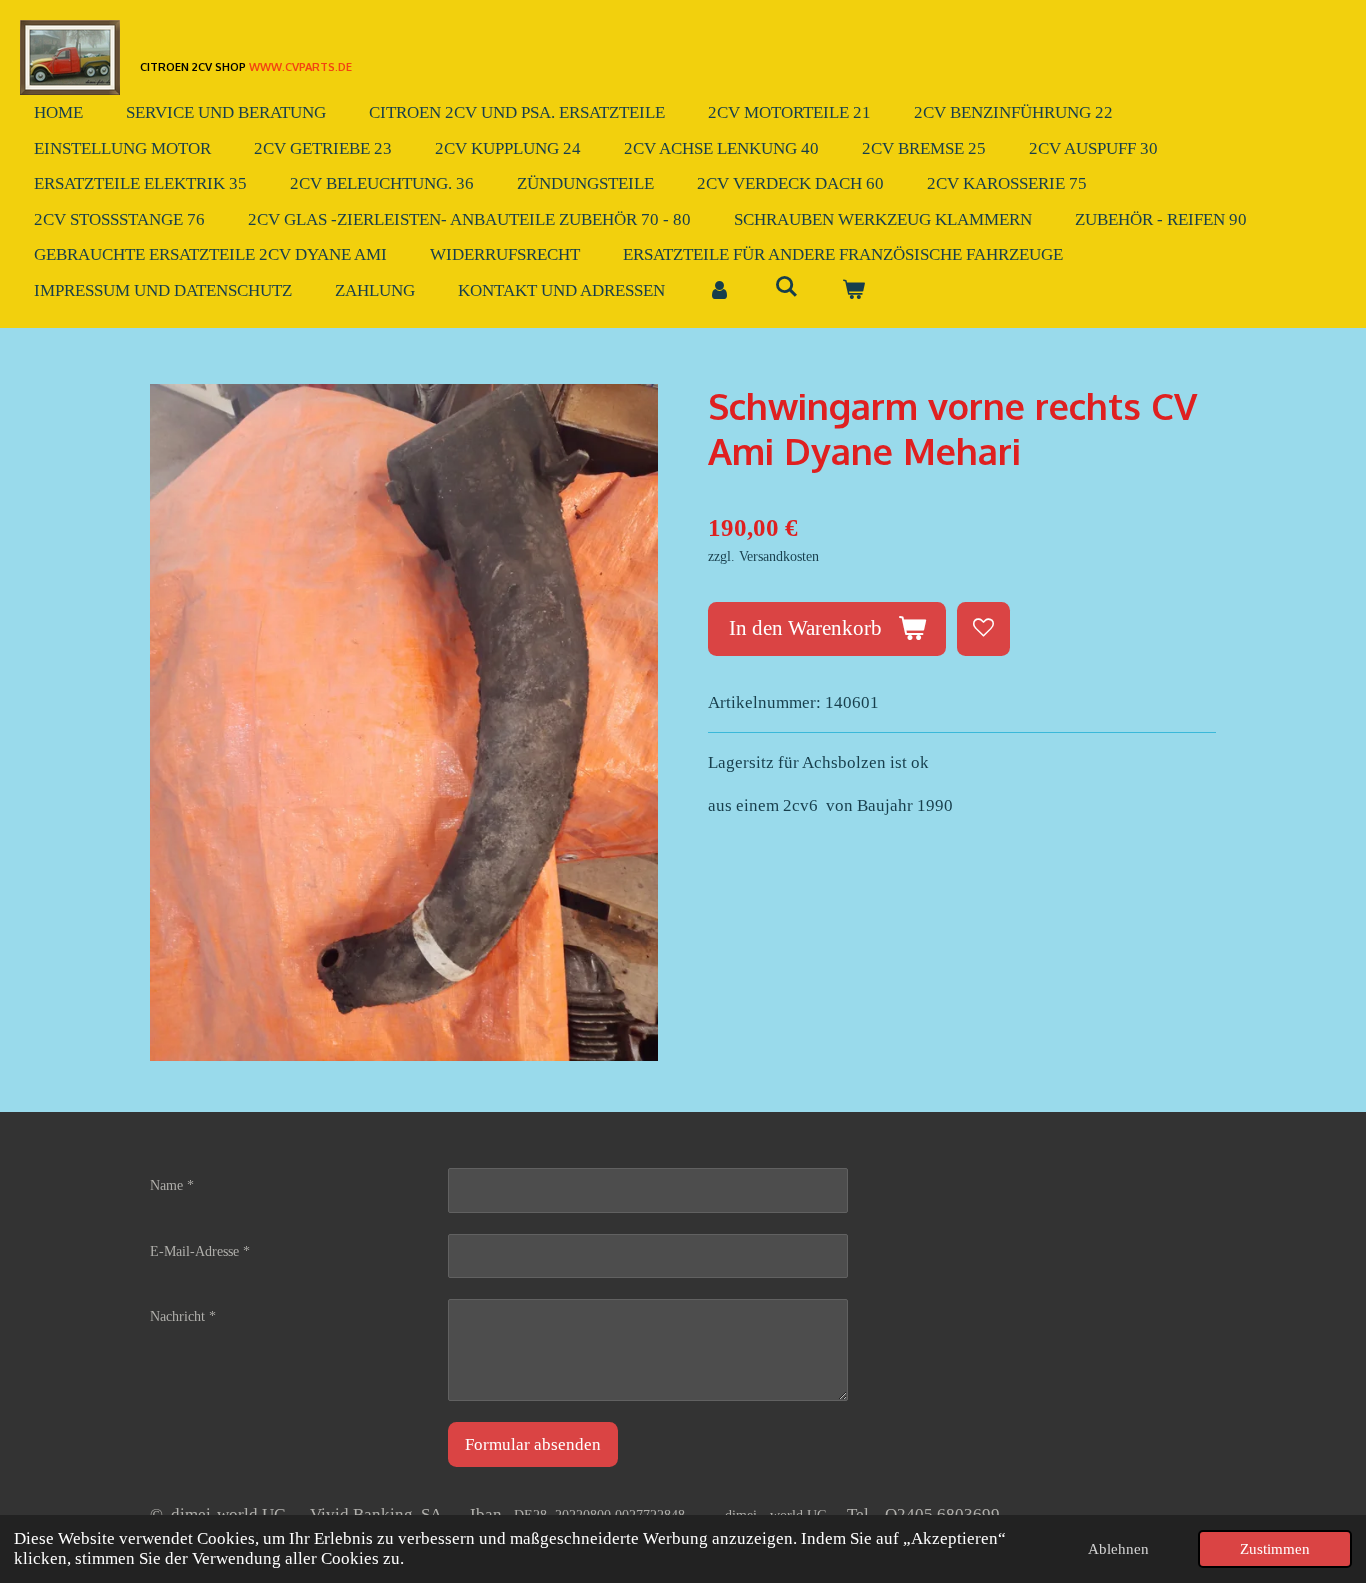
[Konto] (720, 291)
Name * (172, 1185)
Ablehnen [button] (1118, 1548)
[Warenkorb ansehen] (854, 291)
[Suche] (787, 288)
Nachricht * (183, 1316)
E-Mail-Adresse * (200, 1251)
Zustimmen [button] (1275, 1548)
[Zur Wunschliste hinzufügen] (983, 628)
